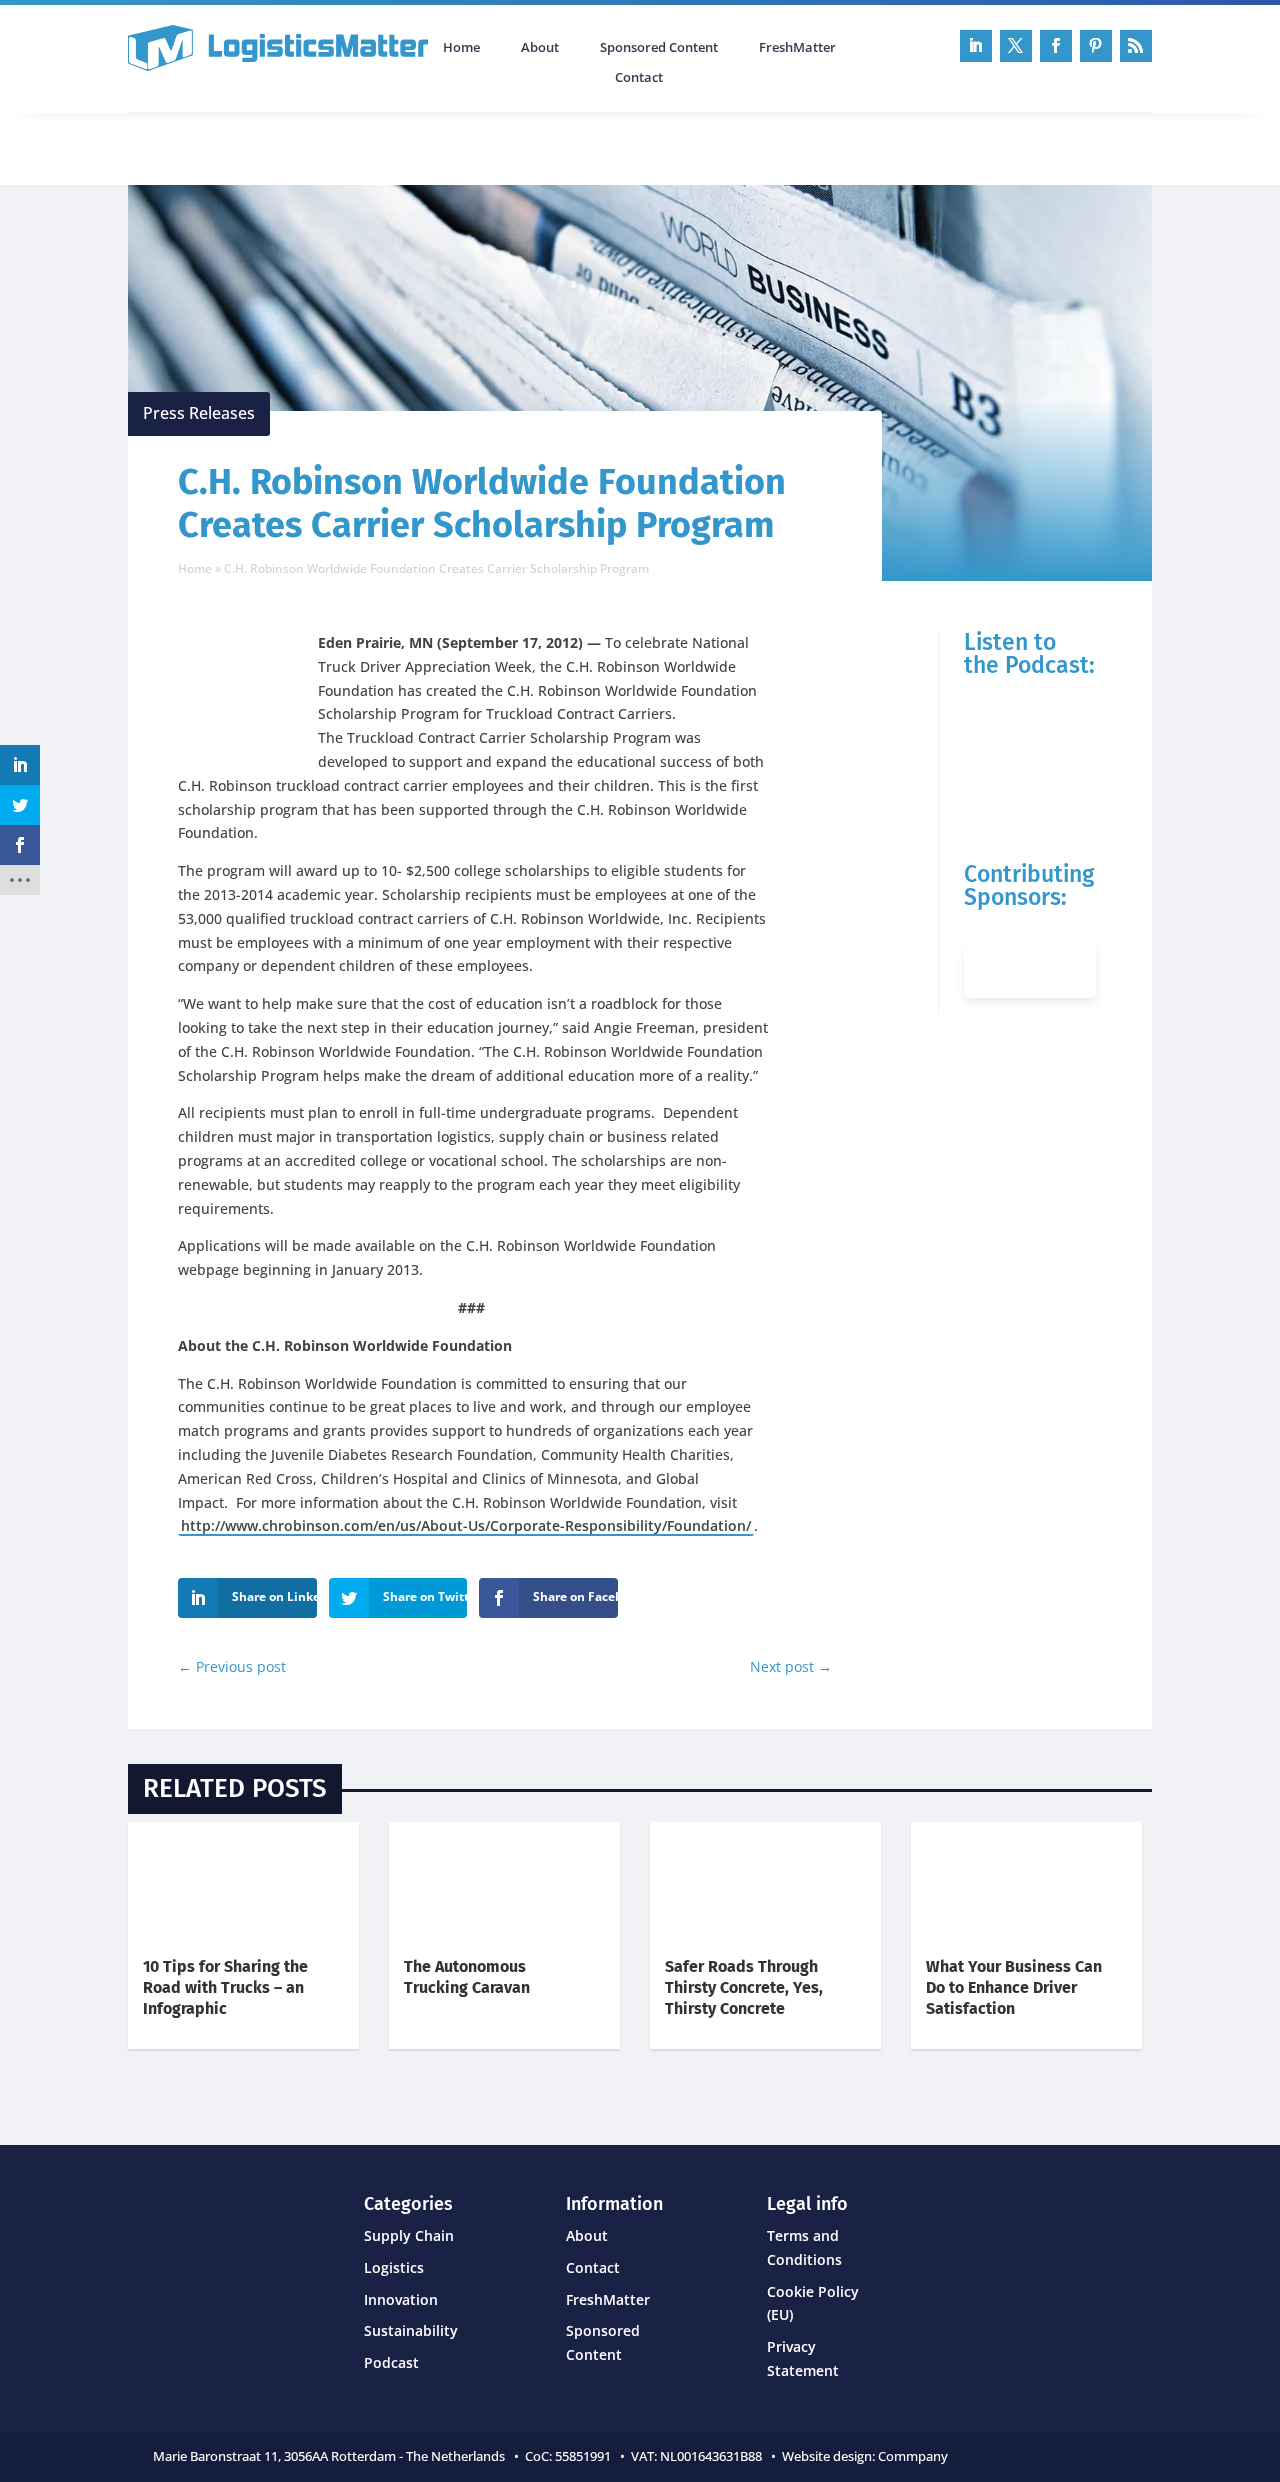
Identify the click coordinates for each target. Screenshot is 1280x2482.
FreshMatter (797, 48)
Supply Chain (409, 2235)
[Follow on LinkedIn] (976, 46)
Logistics (394, 2267)
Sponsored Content (659, 48)
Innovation (401, 2299)
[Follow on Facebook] (1056, 46)
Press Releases (199, 413)
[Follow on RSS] (1136, 46)
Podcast (341, 147)
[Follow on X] (1016, 46)
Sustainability (411, 2330)
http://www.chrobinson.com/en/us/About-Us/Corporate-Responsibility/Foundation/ (466, 1525)
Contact (639, 78)
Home (461, 48)
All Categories (184, 147)
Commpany (914, 2456)
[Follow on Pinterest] (1096, 46)
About (540, 48)
